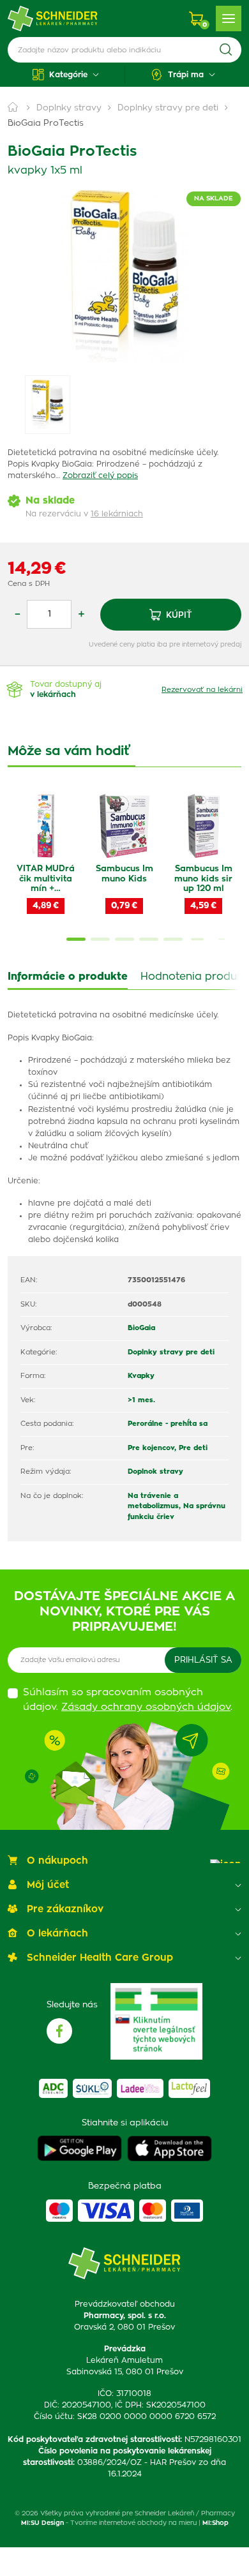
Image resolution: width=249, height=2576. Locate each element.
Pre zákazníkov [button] (65, 1909)
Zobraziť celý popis (100, 476)
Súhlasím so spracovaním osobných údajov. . (128, 1700)
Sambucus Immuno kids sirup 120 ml (203, 879)
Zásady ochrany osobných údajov (146, 1707)
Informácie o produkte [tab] (68, 977)
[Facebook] (59, 2031)
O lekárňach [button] (57, 1934)
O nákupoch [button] (57, 1861)
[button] (66, 75)
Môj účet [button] (48, 1885)
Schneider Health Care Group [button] (100, 1958)
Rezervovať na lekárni (202, 690)
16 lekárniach (117, 514)
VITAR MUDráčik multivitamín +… (46, 879)
